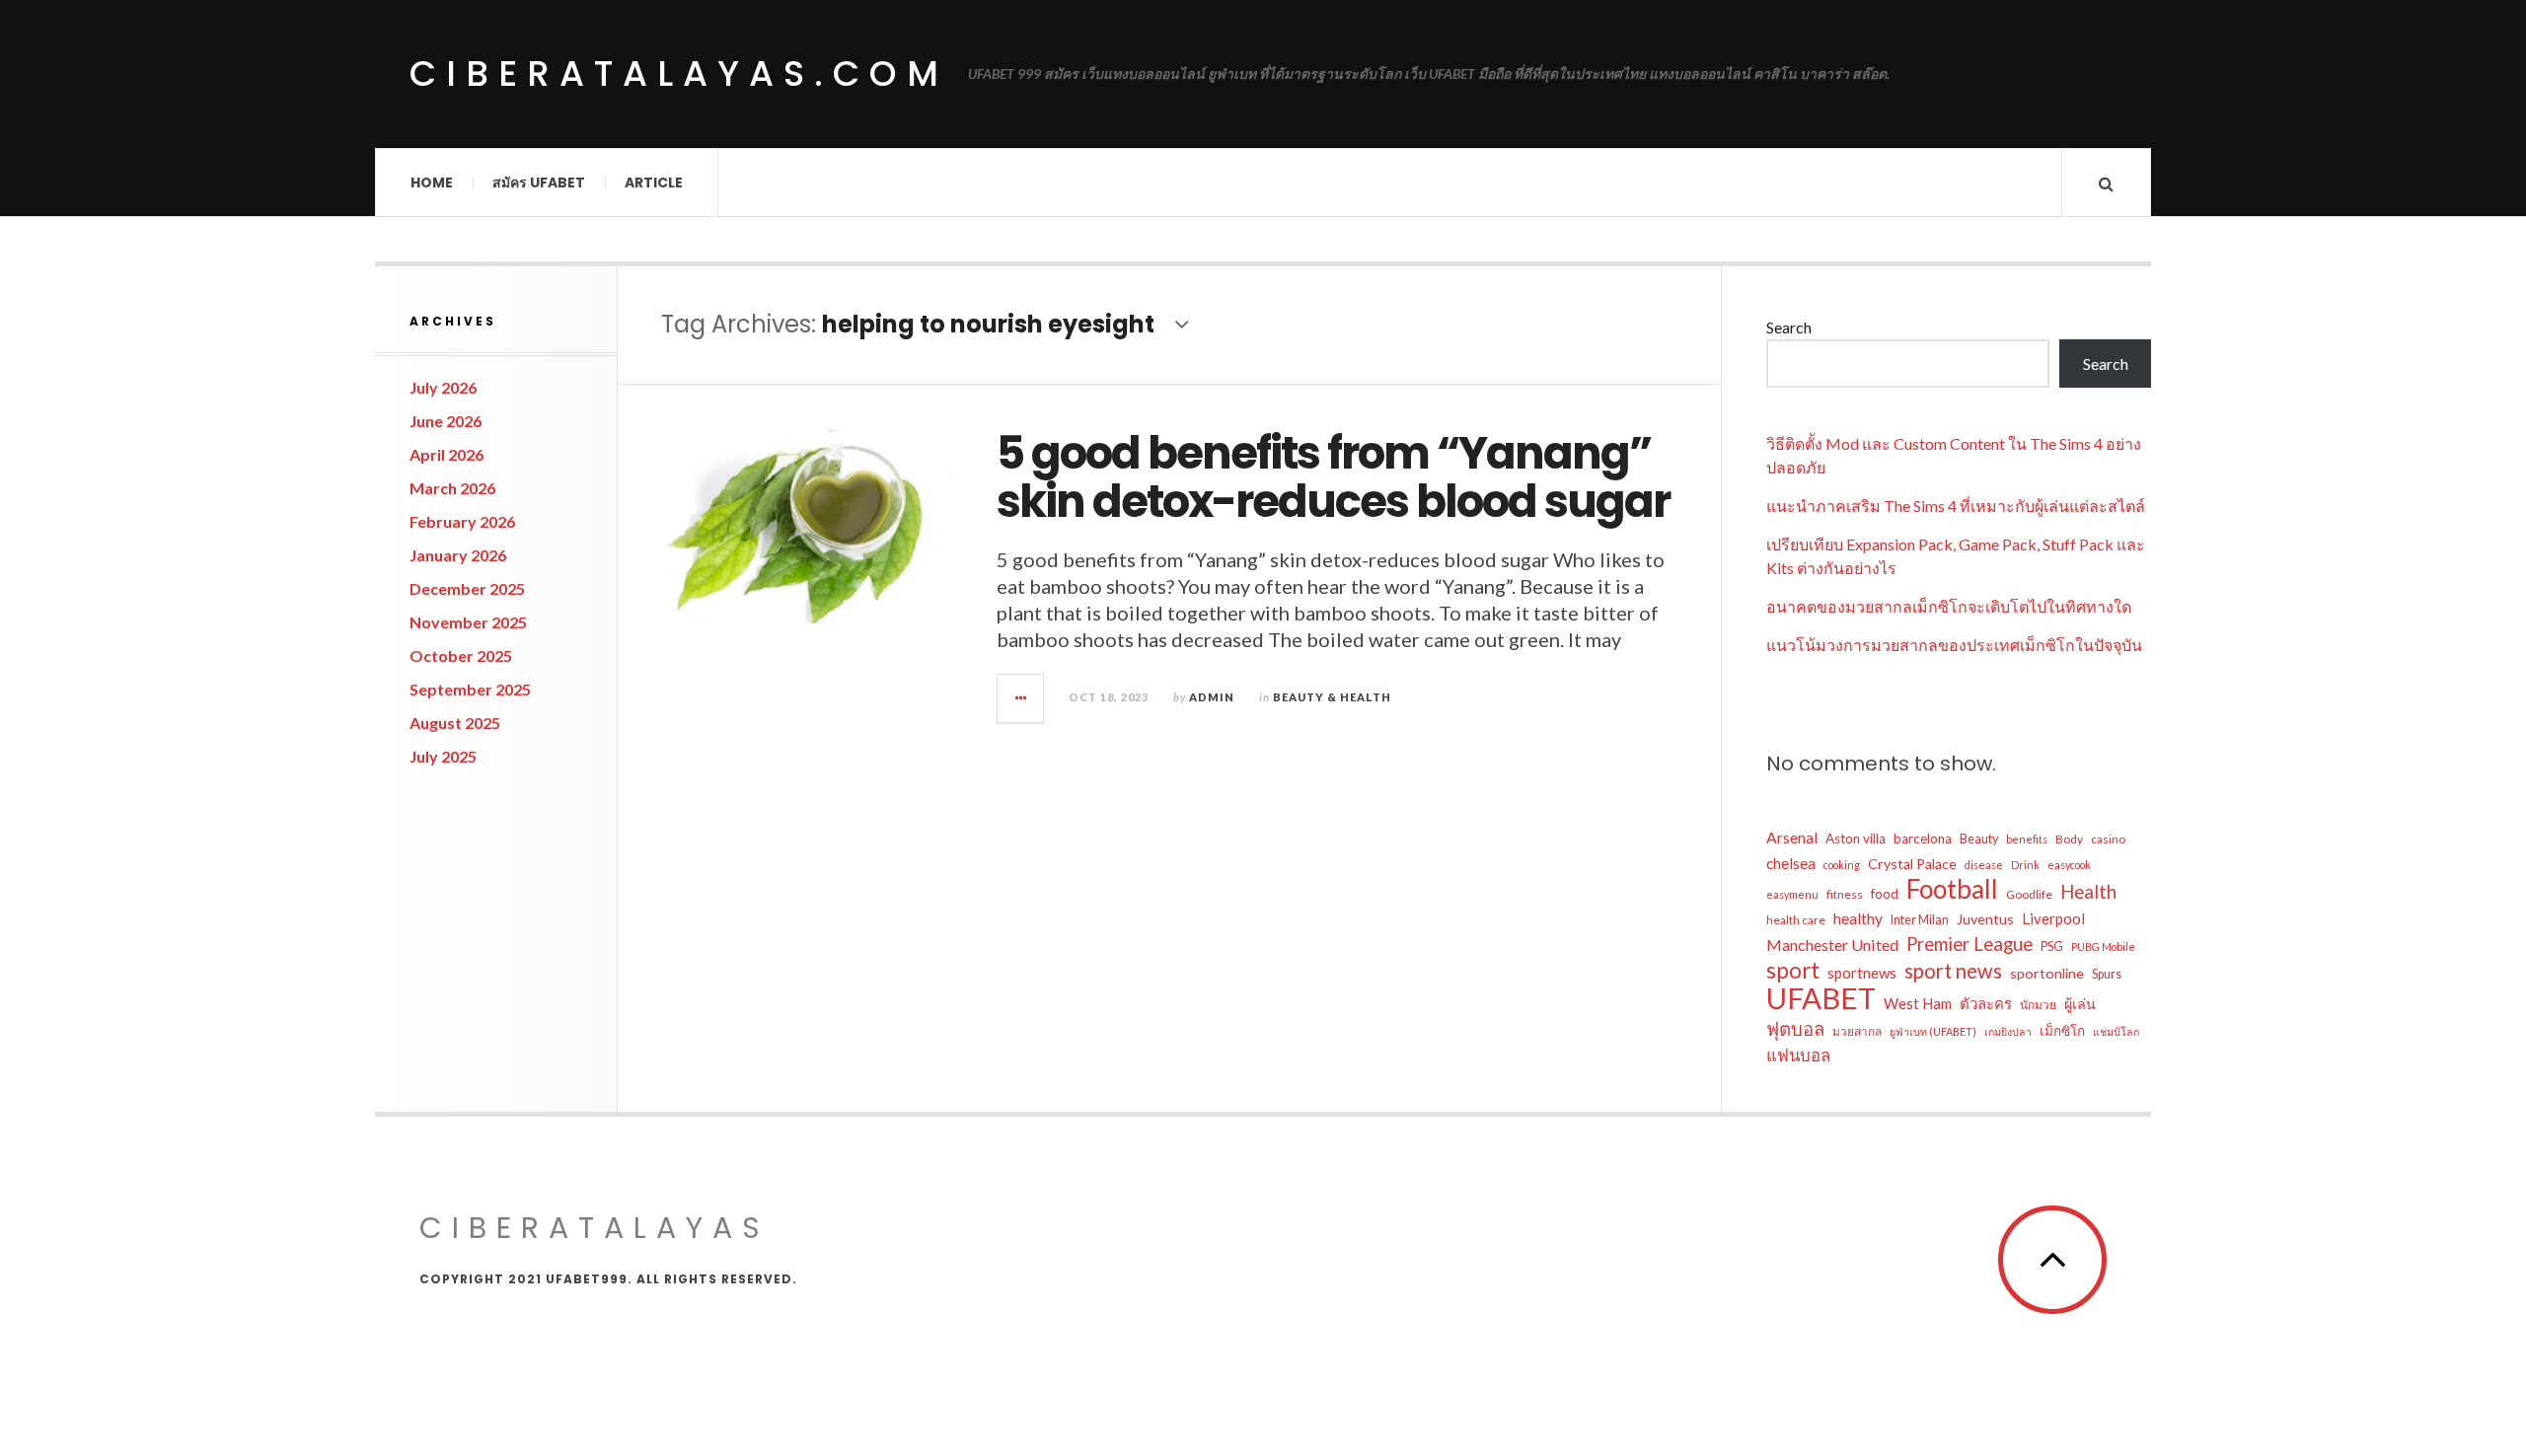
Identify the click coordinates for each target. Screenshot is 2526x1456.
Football (1952, 889)
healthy (1858, 918)
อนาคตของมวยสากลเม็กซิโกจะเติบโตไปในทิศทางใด (1949, 606)
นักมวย (2038, 1005)
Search (1789, 327)
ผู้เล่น (2080, 1004)
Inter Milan (1920, 920)
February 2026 (462, 521)
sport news (1953, 971)
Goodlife (2029, 894)
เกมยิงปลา (2008, 1031)
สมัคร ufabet (539, 182)
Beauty (1979, 839)
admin (1212, 697)
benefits (2027, 839)
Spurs (2107, 974)
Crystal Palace (1912, 864)
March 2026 (452, 488)
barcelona (1923, 838)
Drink (2025, 865)
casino (2108, 839)
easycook (2069, 865)
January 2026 (458, 555)
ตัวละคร (1986, 1003)
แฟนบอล (1798, 1055)
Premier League (1969, 944)
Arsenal (1792, 837)
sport (1793, 971)
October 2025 (461, 655)
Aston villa (1856, 838)
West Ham (1918, 1003)
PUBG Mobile (2103, 946)
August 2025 (455, 723)
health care (1796, 920)
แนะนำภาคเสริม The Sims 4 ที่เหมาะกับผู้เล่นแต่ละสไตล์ (1956, 506)
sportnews (1862, 973)
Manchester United (1832, 945)
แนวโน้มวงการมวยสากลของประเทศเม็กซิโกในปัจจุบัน (1954, 645)
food (1885, 894)
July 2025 (443, 756)
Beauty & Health (1332, 697)
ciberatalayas (594, 1228)
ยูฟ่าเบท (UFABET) (1933, 1031)
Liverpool (2053, 918)
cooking (1842, 865)
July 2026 (443, 387)
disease (1984, 865)
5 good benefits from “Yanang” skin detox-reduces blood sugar (1333, 478)
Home (432, 182)
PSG (2052, 946)
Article (654, 182)
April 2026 (446, 454)
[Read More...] (1021, 698)
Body (2069, 839)
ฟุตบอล (1795, 1029)
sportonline (2047, 973)
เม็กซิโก (2062, 1031)
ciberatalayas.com (679, 73)
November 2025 (468, 622)
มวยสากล (1857, 1031)
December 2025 (467, 588)
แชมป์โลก (2116, 1031)
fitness (1845, 894)
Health (2088, 892)
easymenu (1792, 894)
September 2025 (470, 689)
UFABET (1821, 998)
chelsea (1791, 863)
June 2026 (446, 421)
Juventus (1985, 919)
